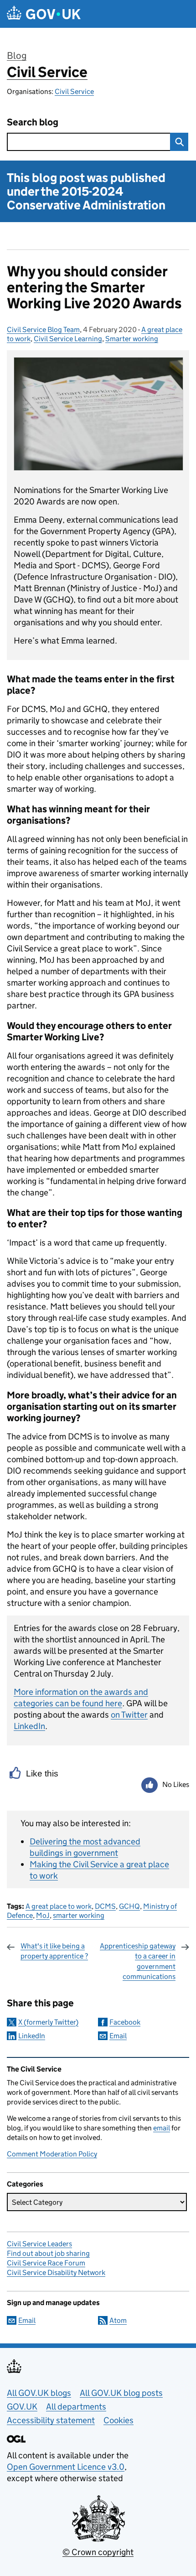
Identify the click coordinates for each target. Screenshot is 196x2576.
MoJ (43, 1915)
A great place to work (59, 1906)
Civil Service (47, 72)
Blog (17, 56)
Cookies (119, 2420)
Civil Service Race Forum (46, 2263)
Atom (118, 2320)
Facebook (125, 2022)
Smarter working (132, 339)
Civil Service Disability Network (56, 2272)
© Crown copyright (98, 2552)
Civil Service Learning (68, 339)
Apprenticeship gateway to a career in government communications (138, 1961)
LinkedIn (32, 2036)
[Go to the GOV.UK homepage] (44, 14)
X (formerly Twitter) (48, 2022)
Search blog (33, 122)
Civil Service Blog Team (43, 330)
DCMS (105, 1906)
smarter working (79, 1915)
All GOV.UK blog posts (121, 2393)
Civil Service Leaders (39, 2244)
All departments (76, 2407)
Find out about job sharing (48, 2253)
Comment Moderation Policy (52, 2154)
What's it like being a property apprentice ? (54, 1951)
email (162, 2128)
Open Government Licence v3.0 (66, 2467)
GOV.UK (22, 2407)
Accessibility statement (51, 2420)
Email (118, 2036)
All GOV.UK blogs (39, 2393)
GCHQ (129, 1906)
